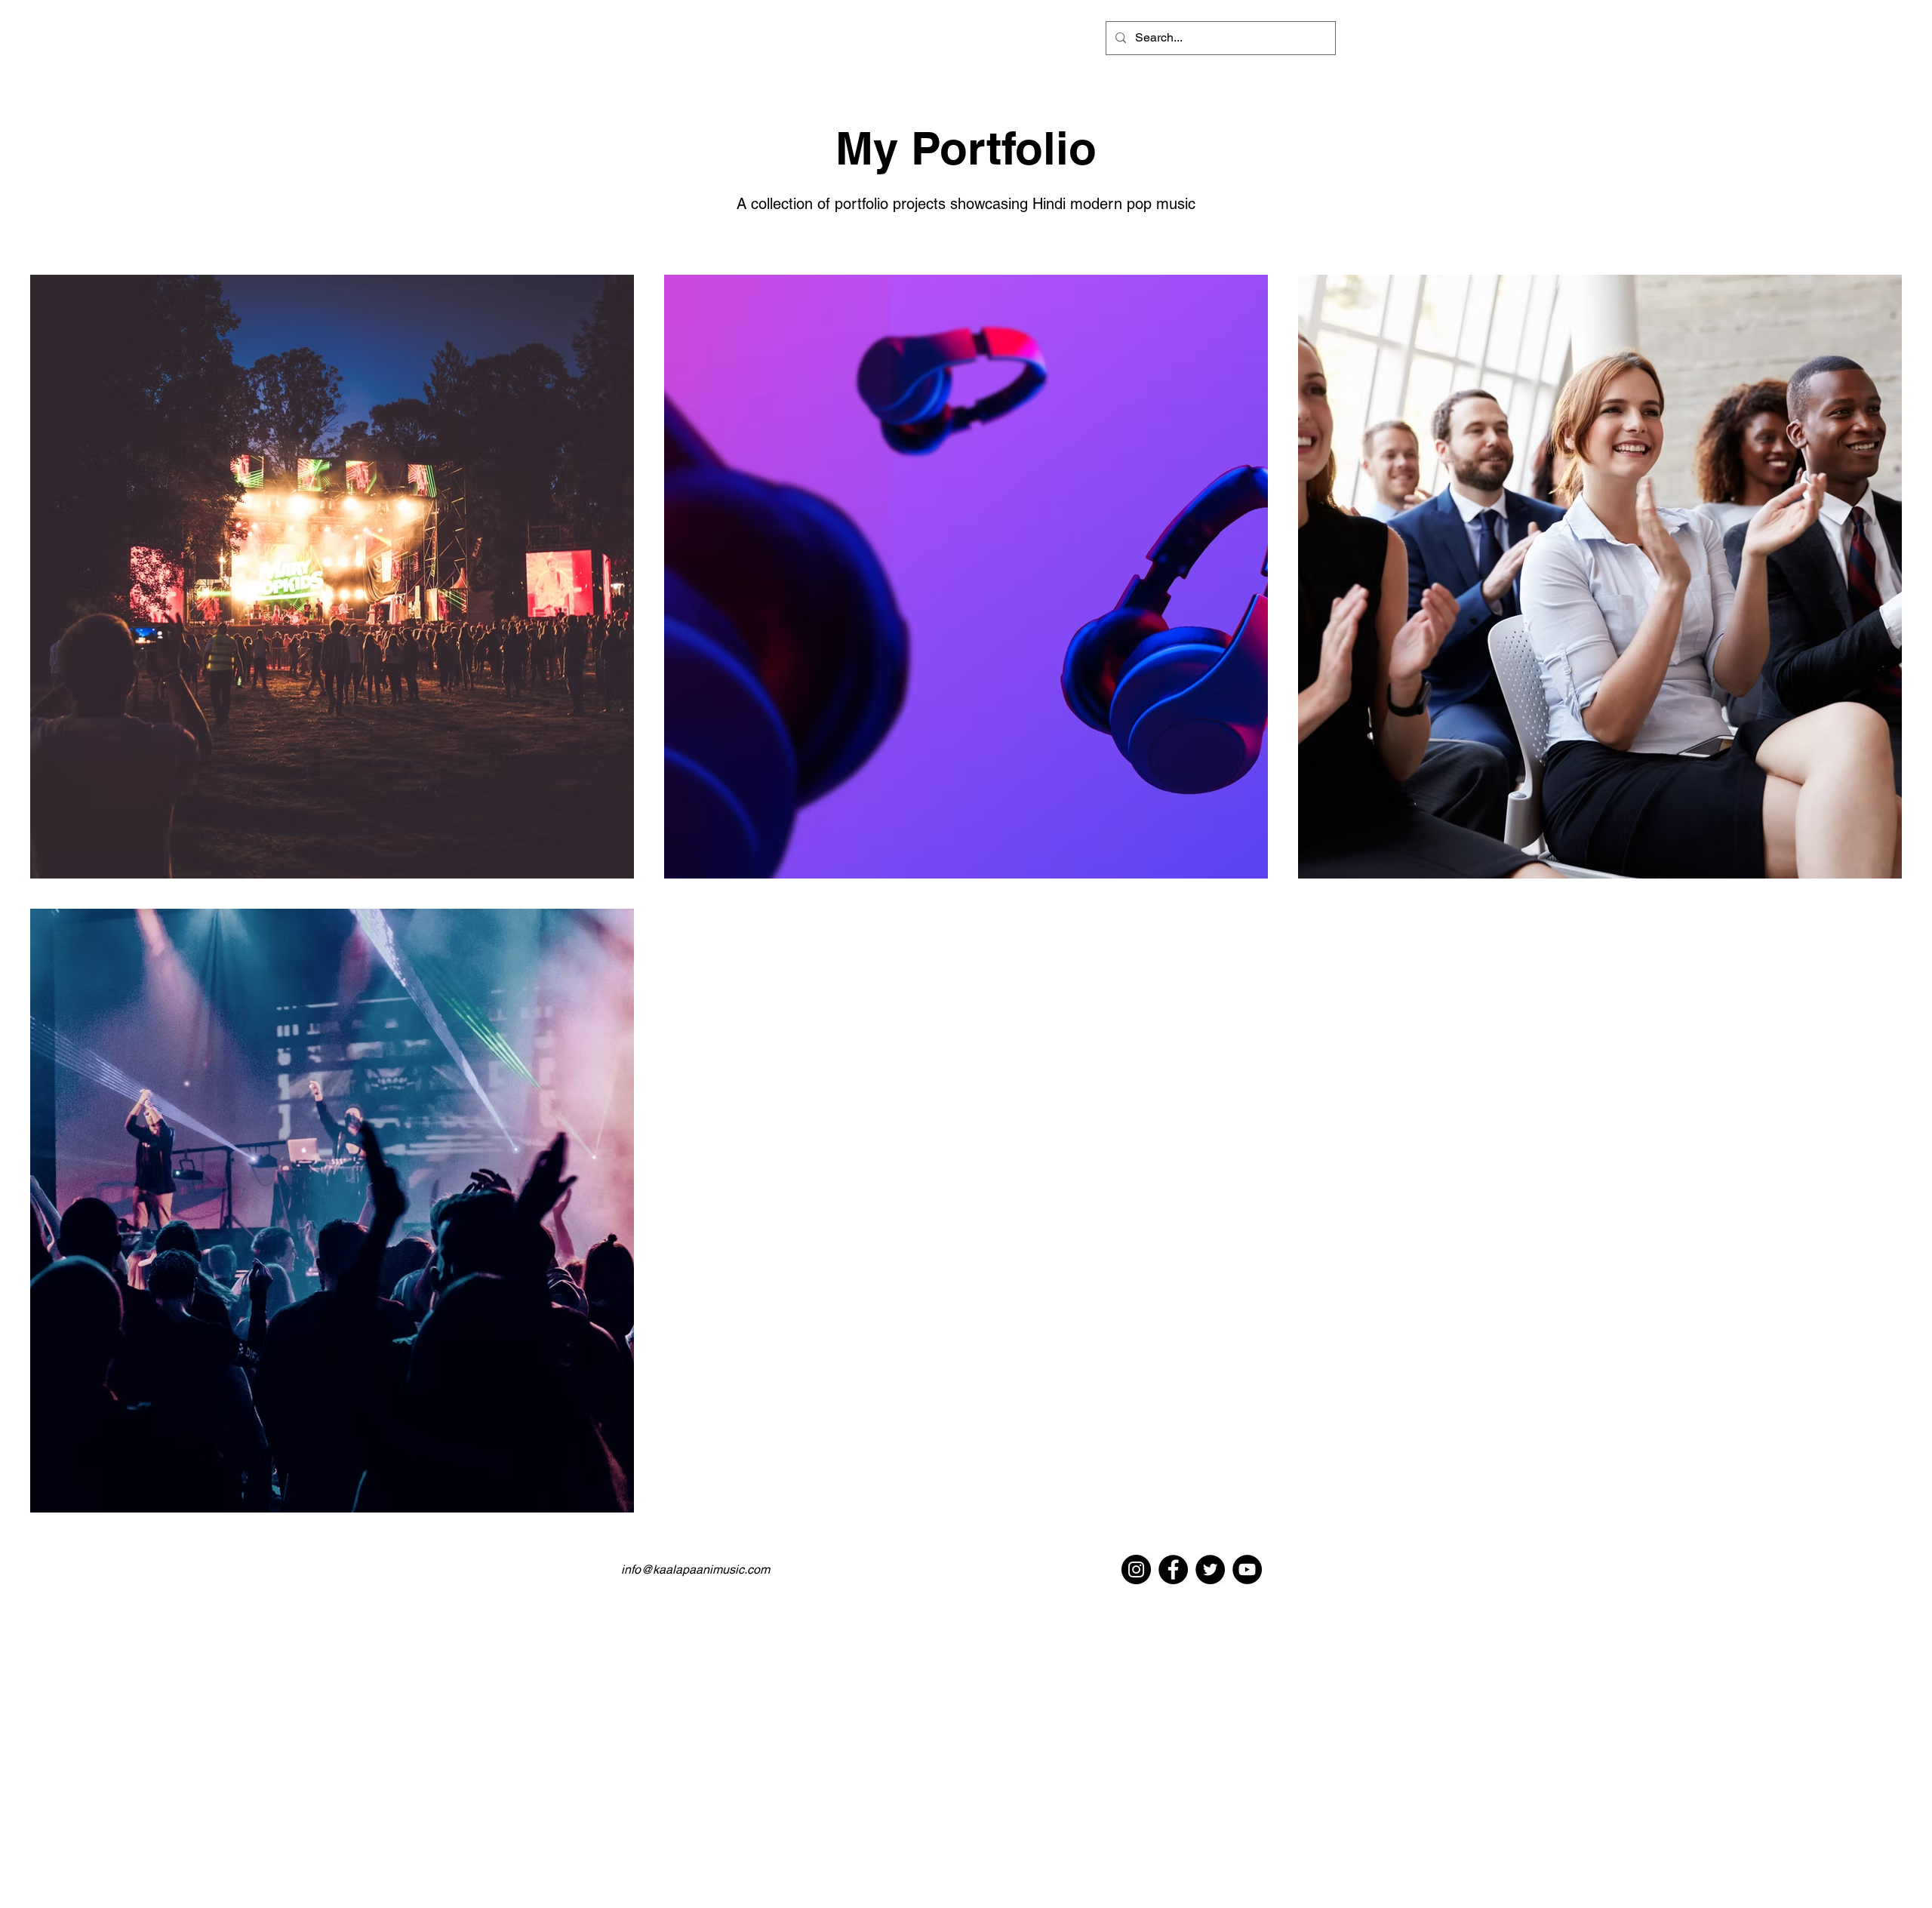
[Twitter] (1210, 1569)
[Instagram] (1136, 1569)
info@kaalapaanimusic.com (695, 1569)
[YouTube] (1247, 1569)
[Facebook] (1173, 1569)
